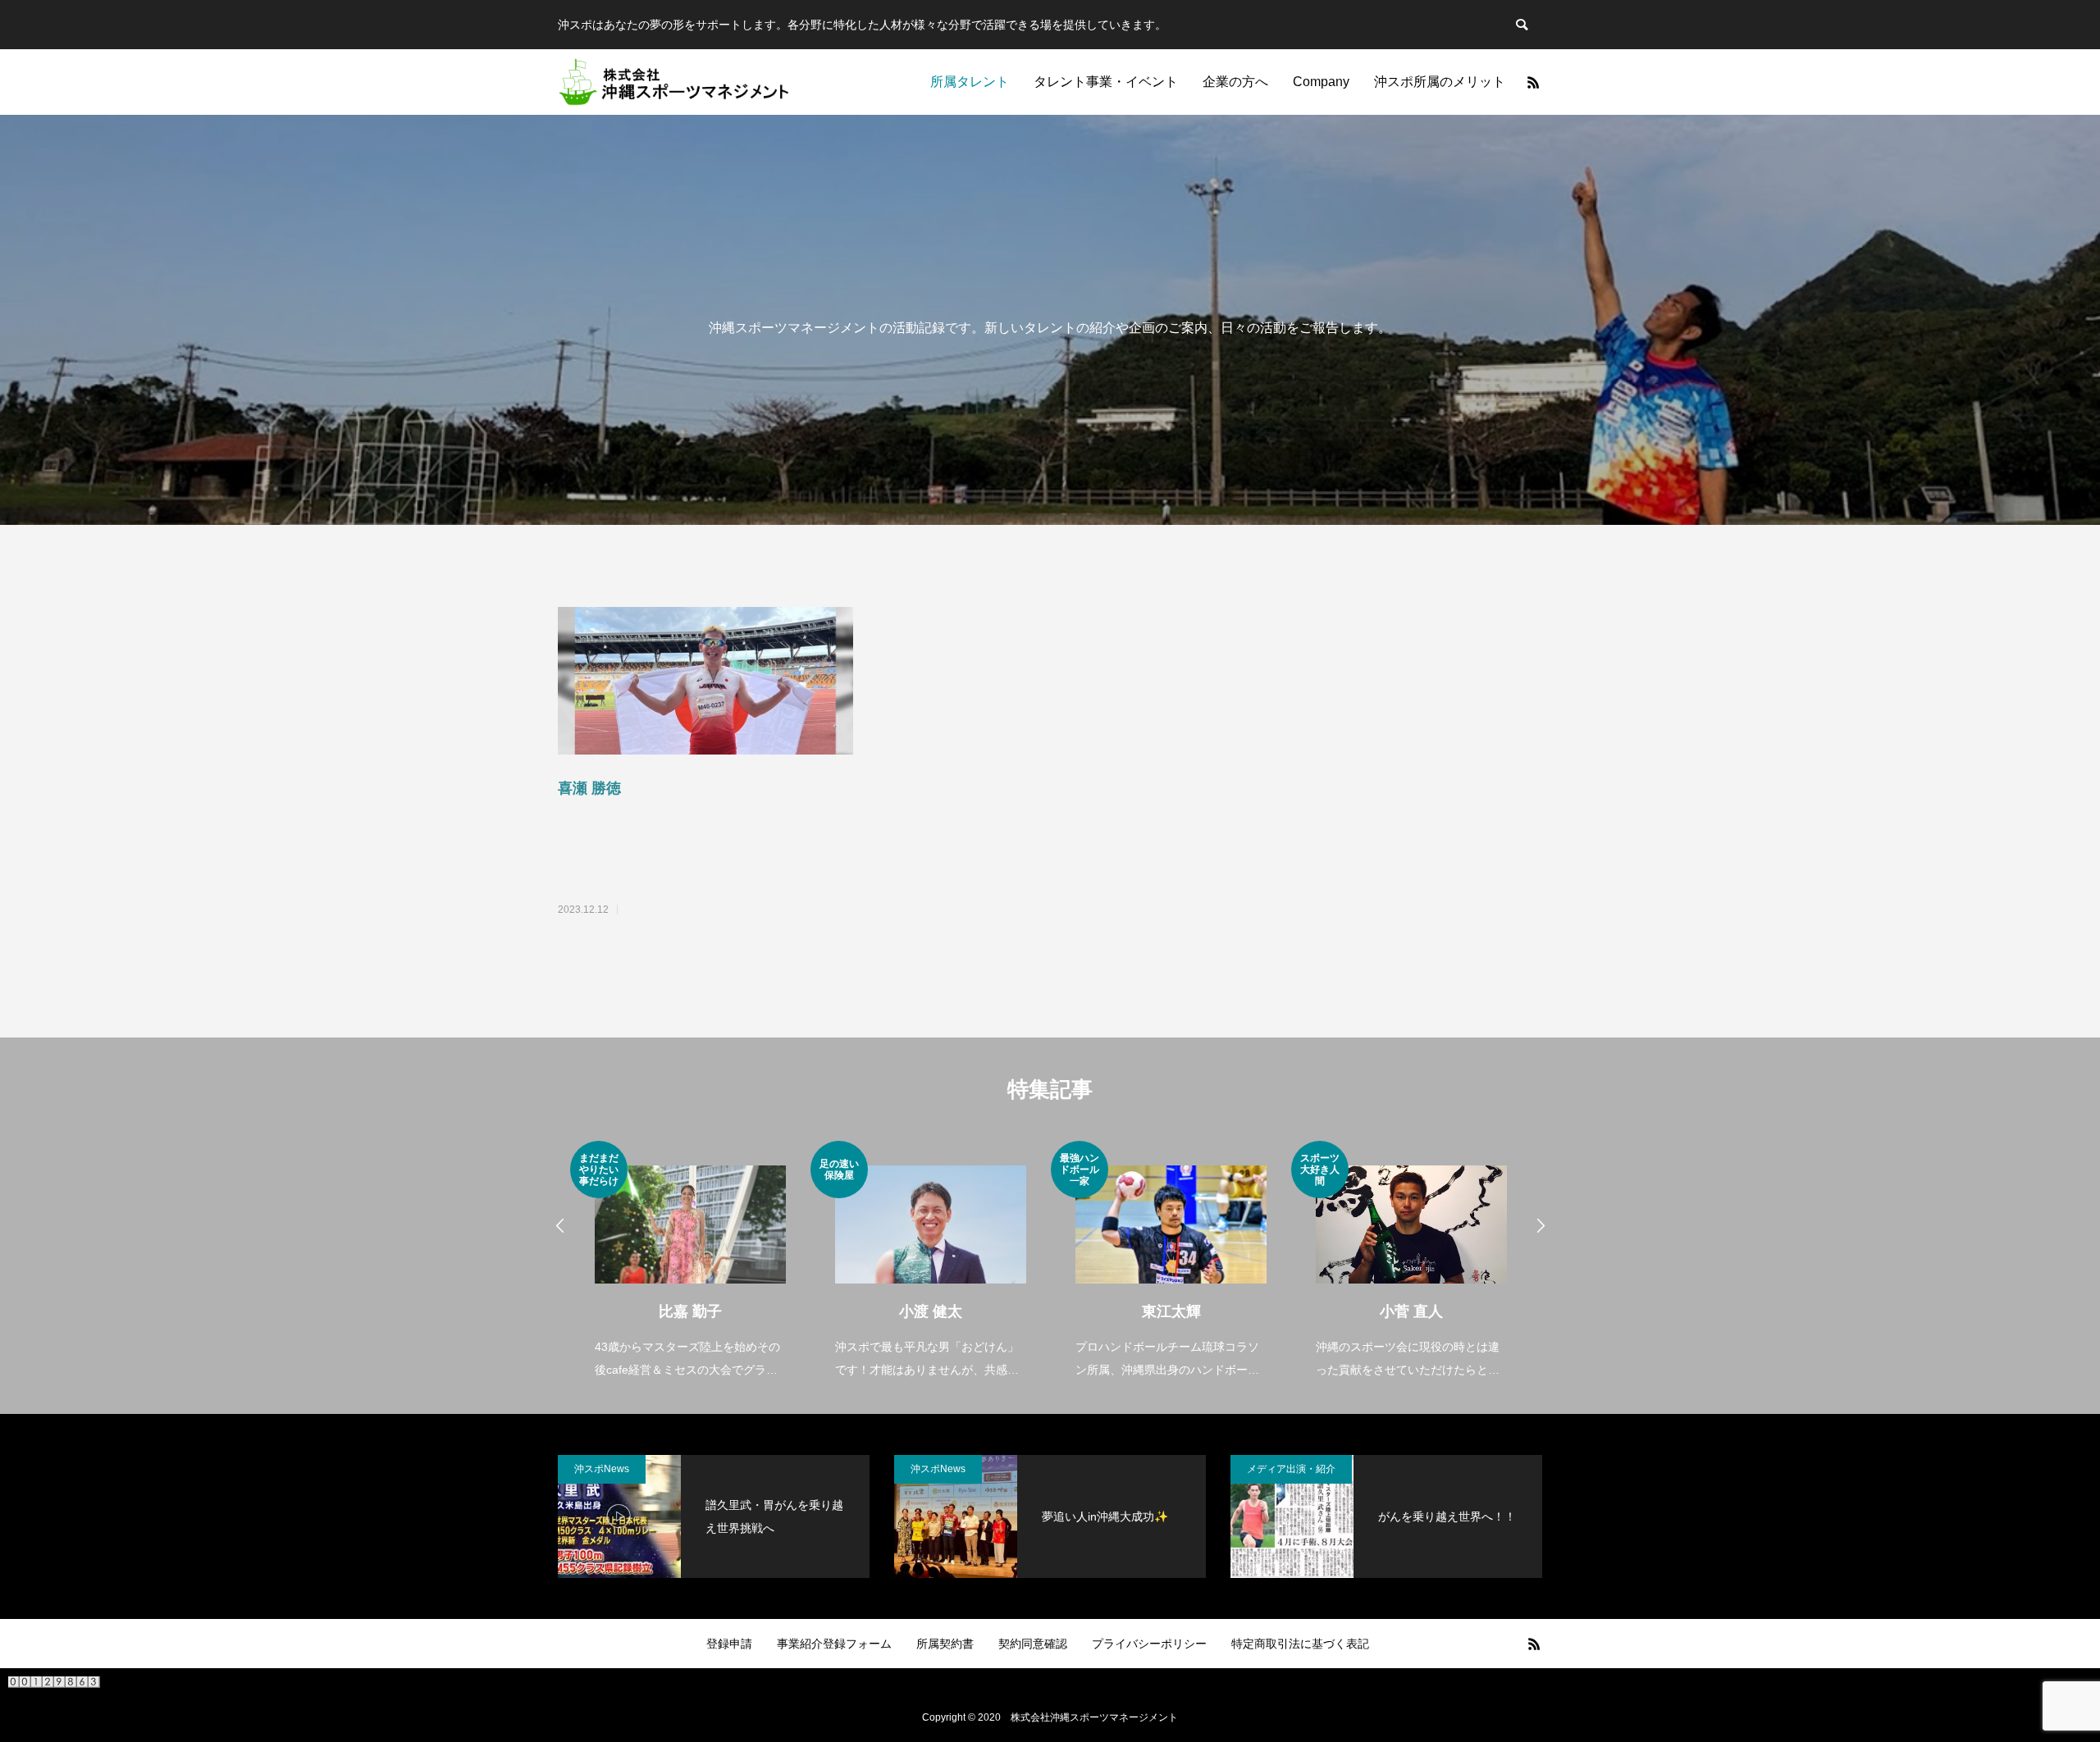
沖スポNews (602, 1469)
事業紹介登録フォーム (834, 1644)
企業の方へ (1235, 82)
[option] (690, 1261)
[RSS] (1533, 82)
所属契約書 (945, 1644)
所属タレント (970, 82)
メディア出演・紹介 (1291, 1469)
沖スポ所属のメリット (1440, 82)
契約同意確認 (1033, 1644)
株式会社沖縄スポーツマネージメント (1094, 1717)
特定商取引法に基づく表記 (1300, 1644)
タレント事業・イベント (1106, 82)
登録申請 (729, 1644)
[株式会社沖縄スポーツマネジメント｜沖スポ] (674, 82)
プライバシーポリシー (1149, 1644)
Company (1321, 82)
